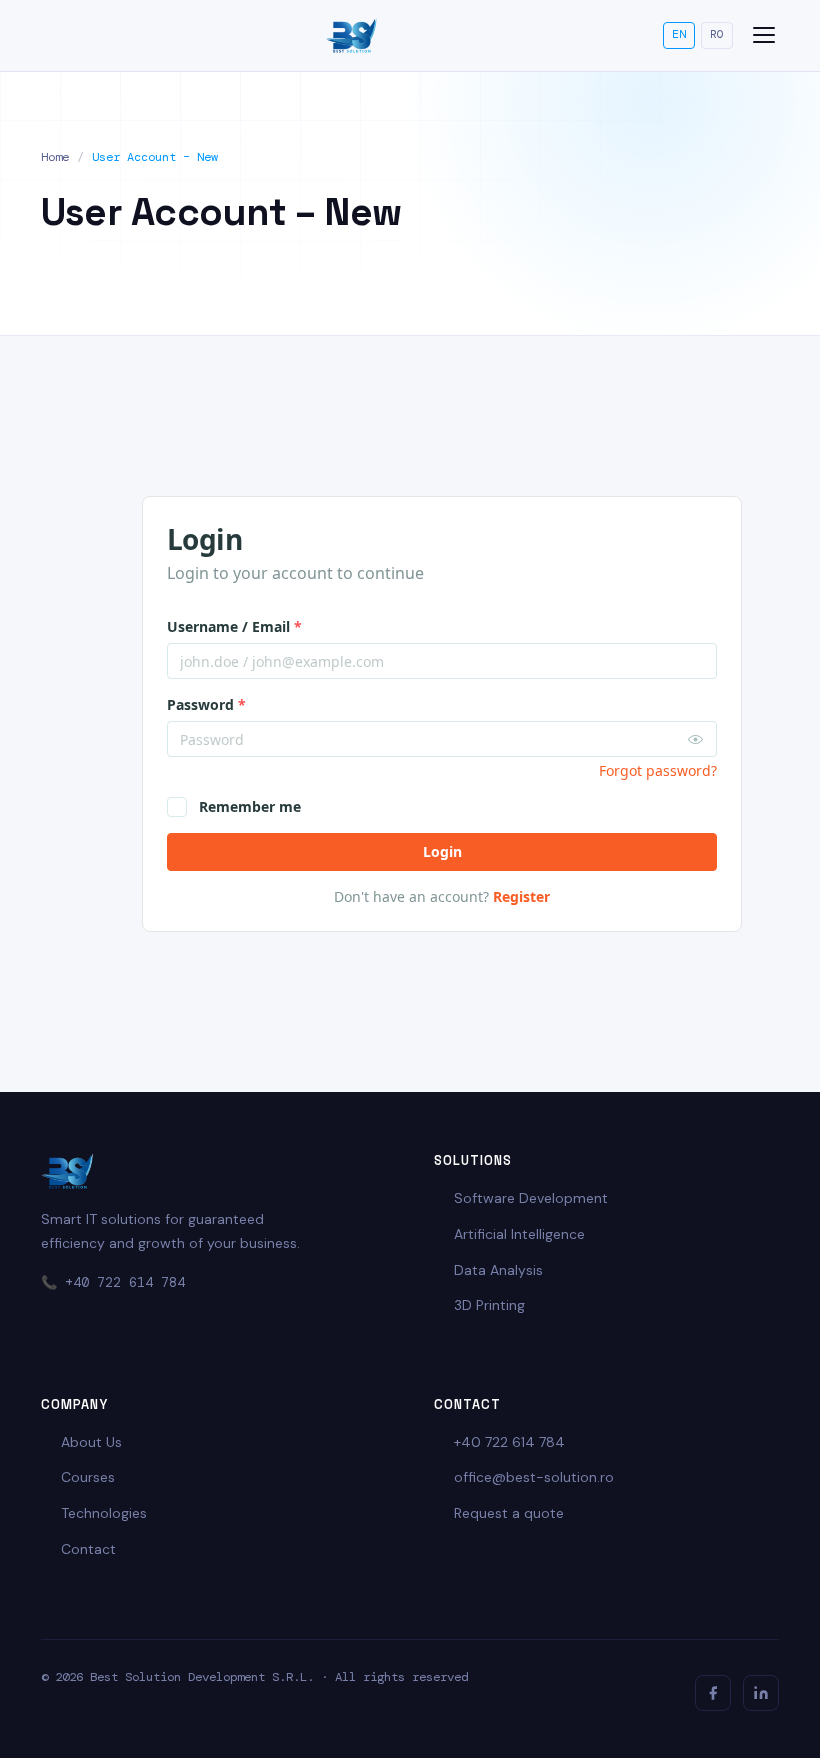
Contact (88, 1549)
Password (206, 704)
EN (679, 34)
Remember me (250, 806)
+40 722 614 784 (125, 1282)
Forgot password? (658, 770)
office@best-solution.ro (534, 1477)
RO (717, 34)
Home (55, 157)
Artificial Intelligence (519, 1234)
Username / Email (234, 626)
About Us (91, 1442)
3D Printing (489, 1305)
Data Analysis (498, 1270)
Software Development (531, 1198)
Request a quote (509, 1513)
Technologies (104, 1513)
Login (442, 851)
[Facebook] (713, 1693)
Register (521, 896)
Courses (88, 1477)
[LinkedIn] (761, 1693)
